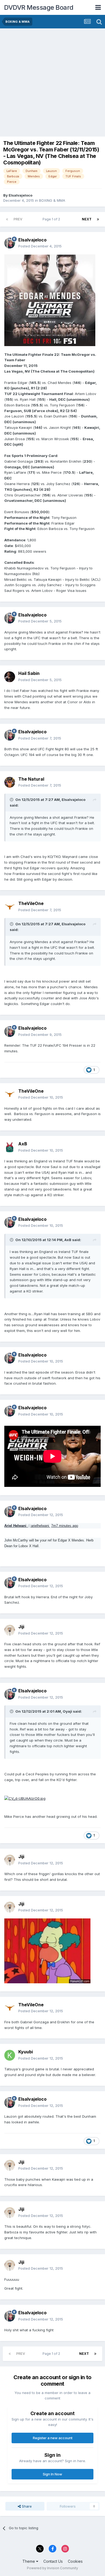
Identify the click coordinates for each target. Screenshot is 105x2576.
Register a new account (53, 2438)
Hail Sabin (29, 673)
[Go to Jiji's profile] (10, 1630)
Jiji (21, 1627)
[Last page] (98, 219)
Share (26, 2506)
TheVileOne (31, 903)
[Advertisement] (52, 84)
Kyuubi (26, 2052)
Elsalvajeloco (20, 195)
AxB (23, 1144)
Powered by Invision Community (52, 2568)
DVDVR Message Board (39, 7)
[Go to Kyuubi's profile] (10, 2055)
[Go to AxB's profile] (10, 1147)
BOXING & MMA (52, 200)
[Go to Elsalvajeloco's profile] (10, 243)
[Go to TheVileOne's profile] (10, 907)
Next (87, 219)
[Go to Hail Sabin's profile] (10, 677)
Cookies (75, 2561)
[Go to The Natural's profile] (10, 782)
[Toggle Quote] (12, 800)
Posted (40, 246)
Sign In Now (52, 2474)
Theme (29, 2561)
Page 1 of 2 (52, 219)
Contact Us (53, 2561)
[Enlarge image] (50, 300)
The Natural (31, 779)
